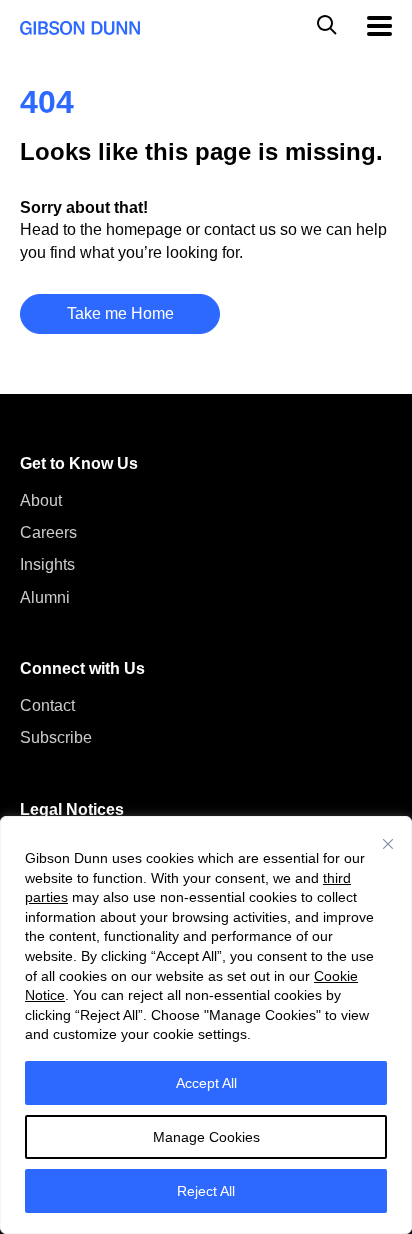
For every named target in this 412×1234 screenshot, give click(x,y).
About (41, 500)
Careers (48, 532)
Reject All (206, 1191)
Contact (47, 705)
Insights (47, 564)
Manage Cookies (206, 1137)
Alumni (45, 597)
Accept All (206, 1083)
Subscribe (56, 737)
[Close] (388, 844)
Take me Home (120, 313)
